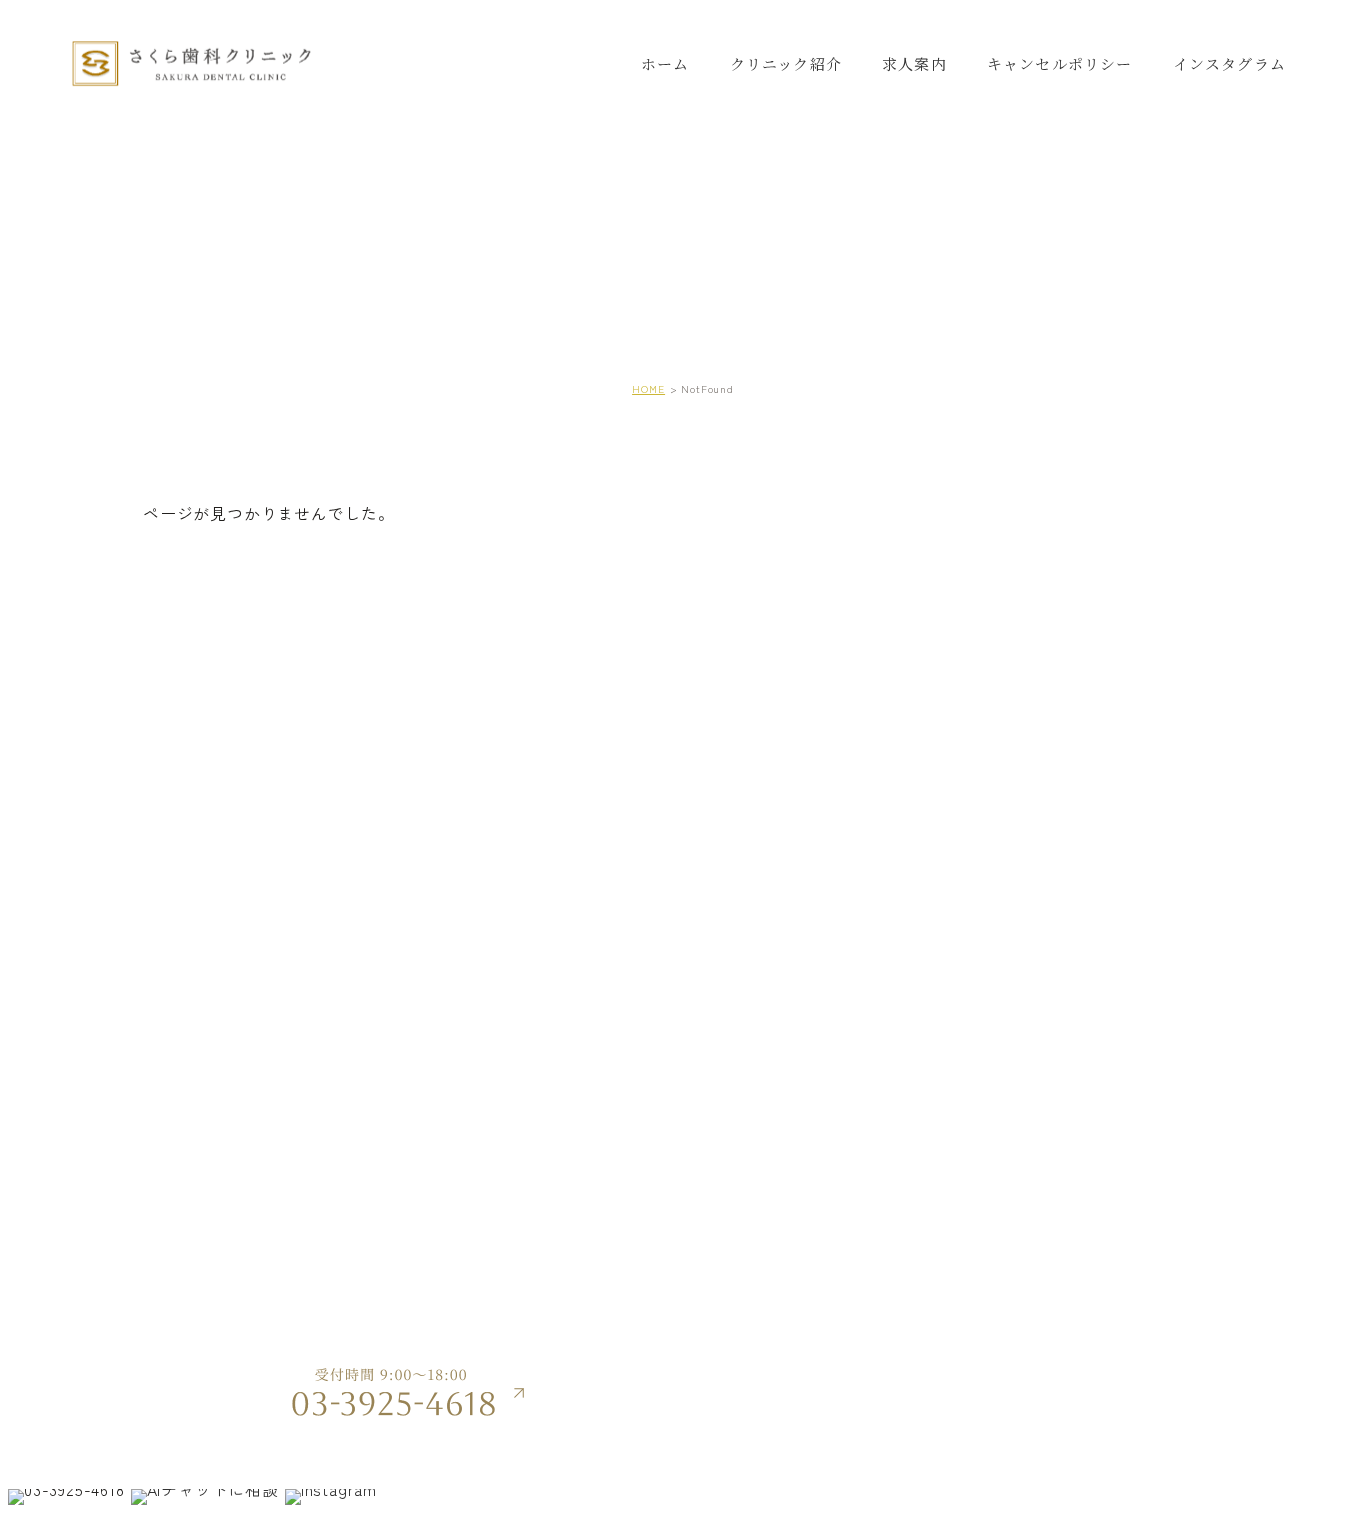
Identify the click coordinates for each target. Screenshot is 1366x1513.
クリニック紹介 (786, 63)
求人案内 (914, 63)
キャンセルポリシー (1060, 63)
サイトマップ (1067, 1358)
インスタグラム (1229, 63)
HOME (648, 388)
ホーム (665, 63)
